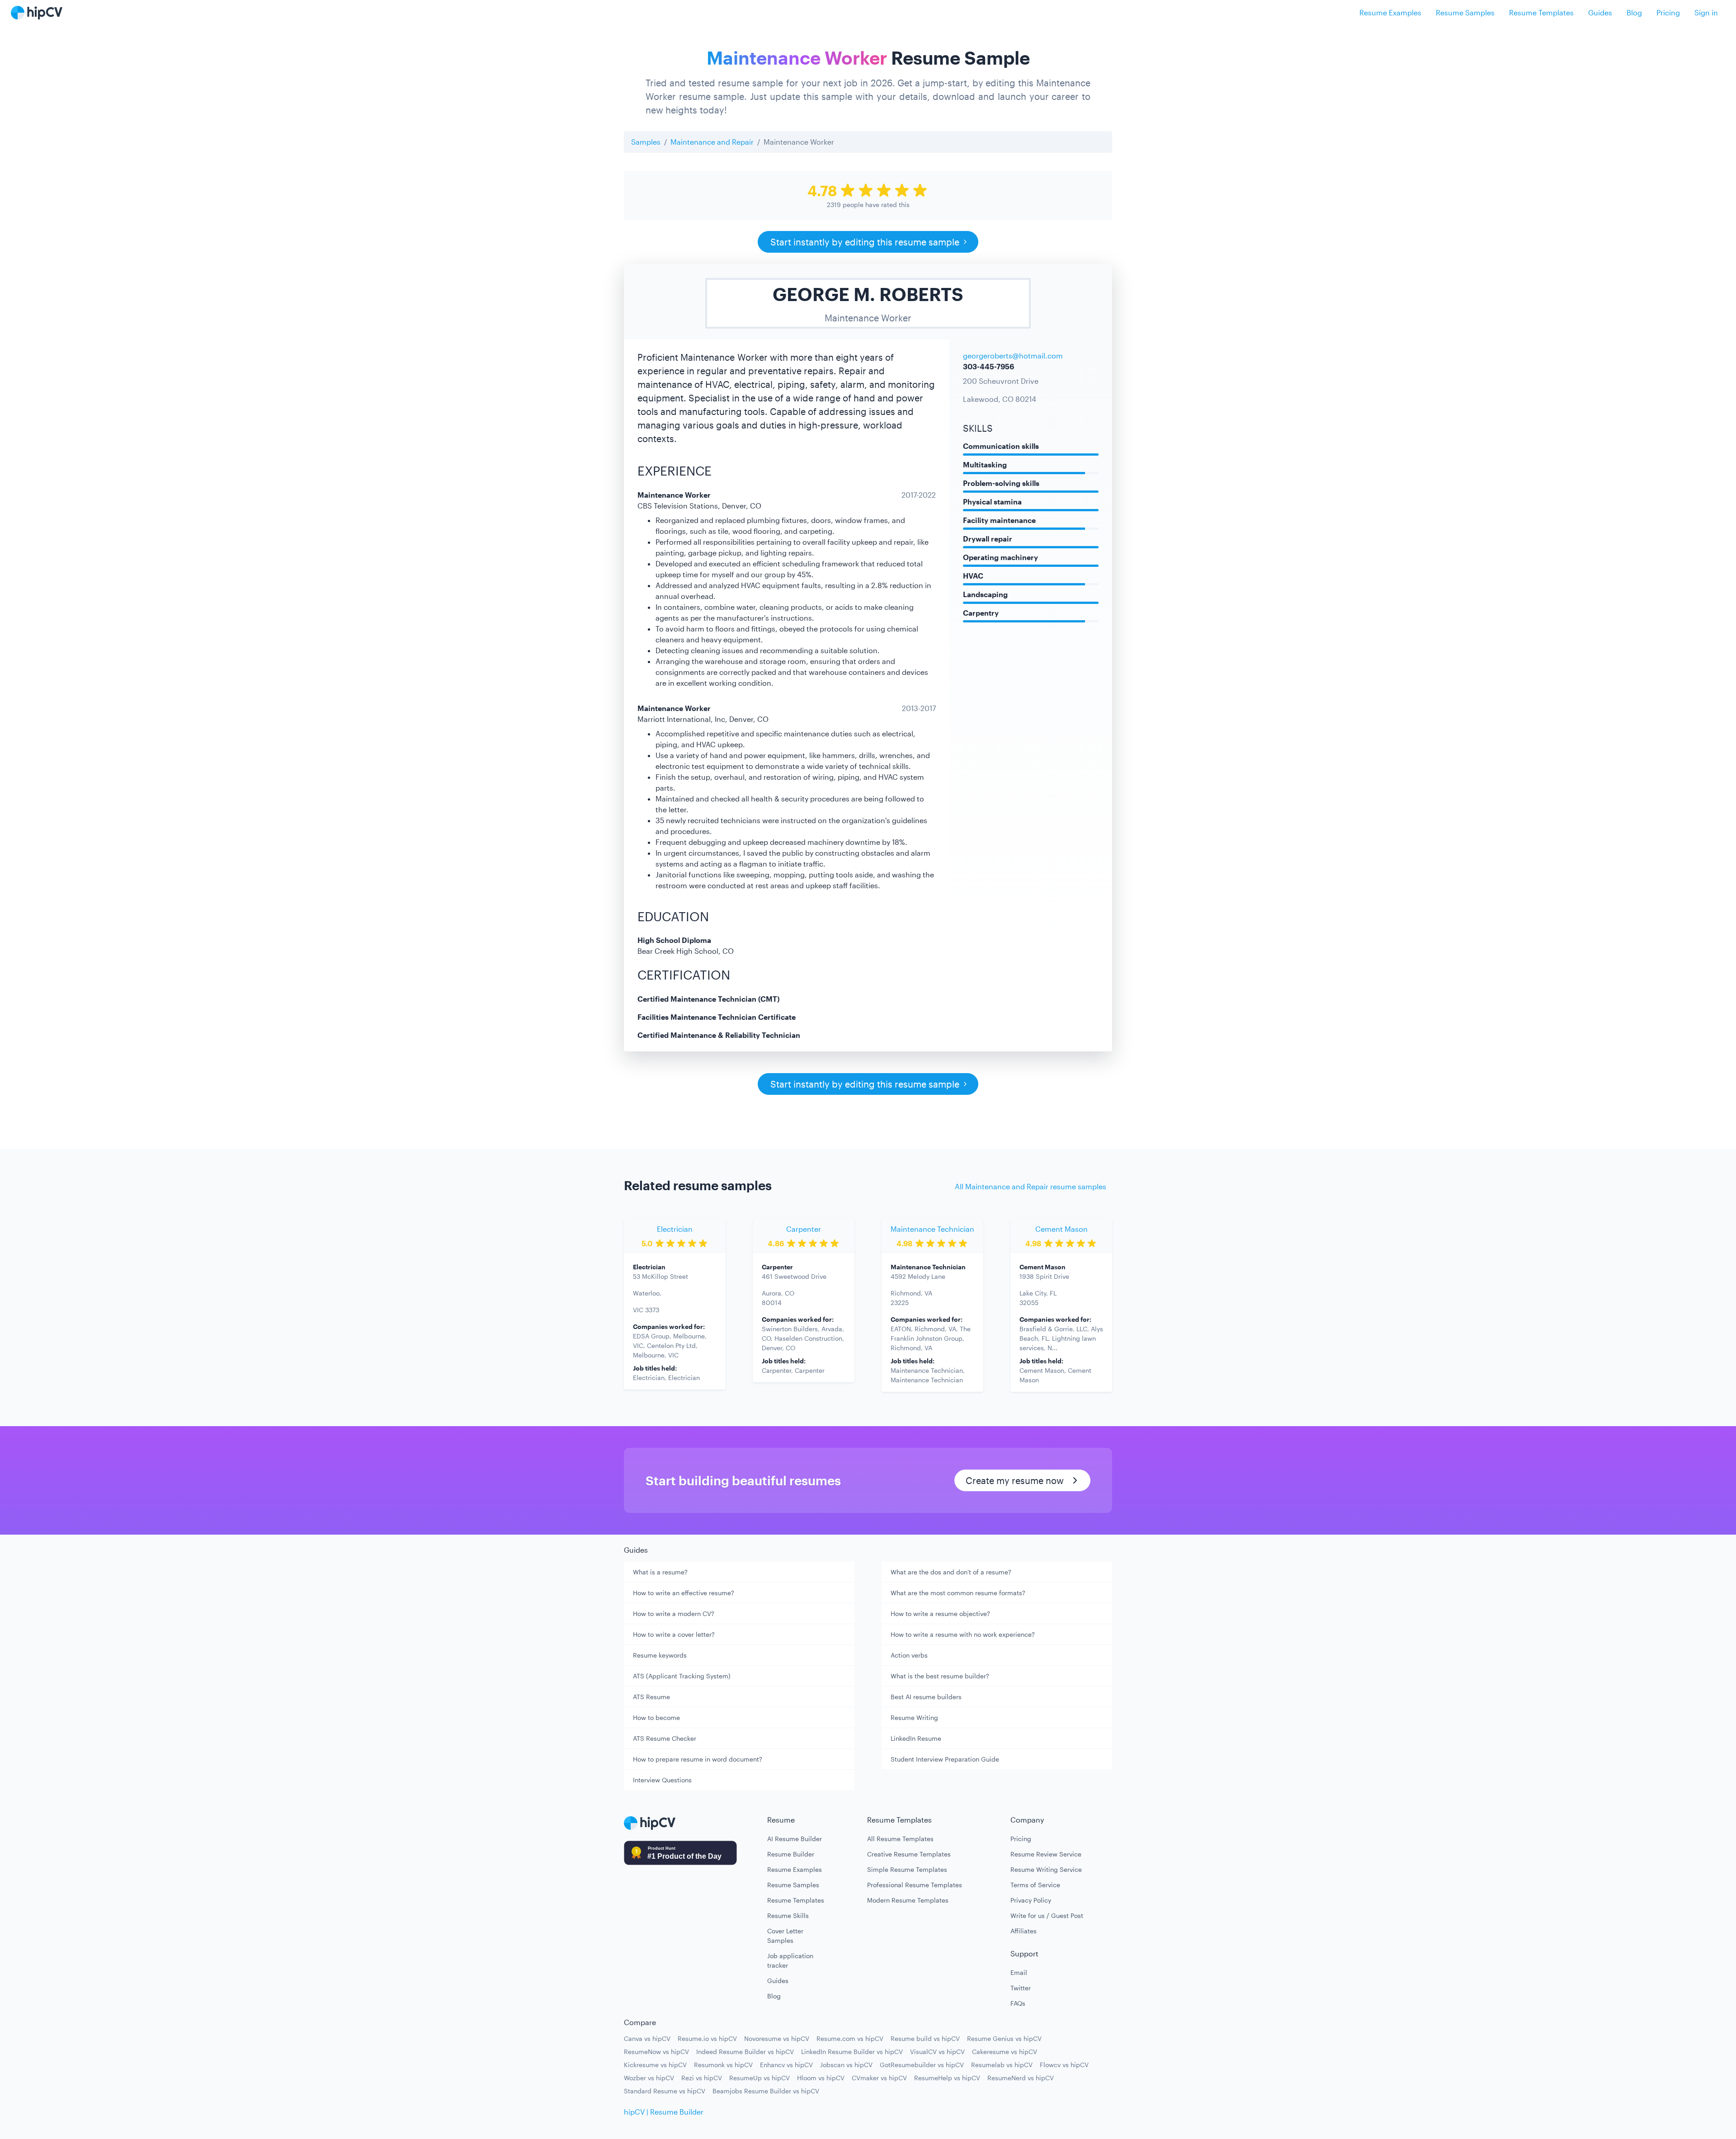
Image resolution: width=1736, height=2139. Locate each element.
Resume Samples (1465, 12)
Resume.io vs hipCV (707, 2038)
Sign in (1706, 12)
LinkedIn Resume (916, 1738)
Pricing (1668, 12)
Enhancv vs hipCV (786, 2065)
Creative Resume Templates (909, 1854)
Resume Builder (791, 1854)
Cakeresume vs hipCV (1005, 2052)
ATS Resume (651, 1697)
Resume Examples (1390, 12)
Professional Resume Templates (915, 1885)
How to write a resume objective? (940, 1614)
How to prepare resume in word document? (698, 1759)
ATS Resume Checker (665, 1738)
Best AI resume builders (926, 1697)
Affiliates (1024, 1931)
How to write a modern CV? (674, 1614)
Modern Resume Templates (908, 1900)
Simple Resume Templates (907, 1869)
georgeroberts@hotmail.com (1013, 356)
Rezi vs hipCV (702, 2078)
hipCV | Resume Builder (664, 2112)
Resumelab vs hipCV (1002, 2065)
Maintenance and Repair (712, 142)
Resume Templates (1541, 12)
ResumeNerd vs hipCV (1021, 2078)
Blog (1634, 12)
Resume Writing (914, 1717)
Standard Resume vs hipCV (665, 2091)
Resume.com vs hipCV (850, 2038)
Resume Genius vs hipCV (1004, 2038)
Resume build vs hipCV (925, 2038)
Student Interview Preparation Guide (945, 1759)
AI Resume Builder (795, 1839)
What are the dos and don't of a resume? (951, 1572)
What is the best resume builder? (940, 1676)
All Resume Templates (900, 1839)
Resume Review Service (1046, 1854)
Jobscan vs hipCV (846, 2065)
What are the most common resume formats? (958, 1593)
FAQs (1018, 2003)
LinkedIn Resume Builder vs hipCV (852, 2052)
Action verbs (909, 1655)
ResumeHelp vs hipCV (947, 2078)
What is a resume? (660, 1572)
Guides (1600, 12)
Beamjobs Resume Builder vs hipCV (766, 2091)
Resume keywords (660, 1655)
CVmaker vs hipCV (879, 2078)
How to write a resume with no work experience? (963, 1634)
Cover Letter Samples (785, 1936)
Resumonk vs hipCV (723, 2065)
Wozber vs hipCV (649, 2078)
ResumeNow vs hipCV (656, 2052)
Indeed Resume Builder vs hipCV (745, 2052)
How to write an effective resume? (684, 1593)
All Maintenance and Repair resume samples (1031, 1186)
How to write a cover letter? (674, 1634)
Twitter (1021, 1988)
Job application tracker (790, 1960)
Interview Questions (662, 1780)
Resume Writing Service (1046, 1869)
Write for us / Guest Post (1047, 1915)
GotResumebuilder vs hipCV (922, 2065)
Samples (646, 142)
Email (1019, 1972)
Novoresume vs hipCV (777, 2038)
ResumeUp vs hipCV (759, 2078)
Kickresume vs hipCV (655, 2065)
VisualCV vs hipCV (937, 2052)
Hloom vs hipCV (821, 2078)
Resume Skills (788, 1915)
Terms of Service (1035, 1885)
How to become (656, 1717)
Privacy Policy (1031, 1900)
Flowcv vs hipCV (1064, 2065)
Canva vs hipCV (647, 2038)
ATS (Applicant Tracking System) (682, 1676)
